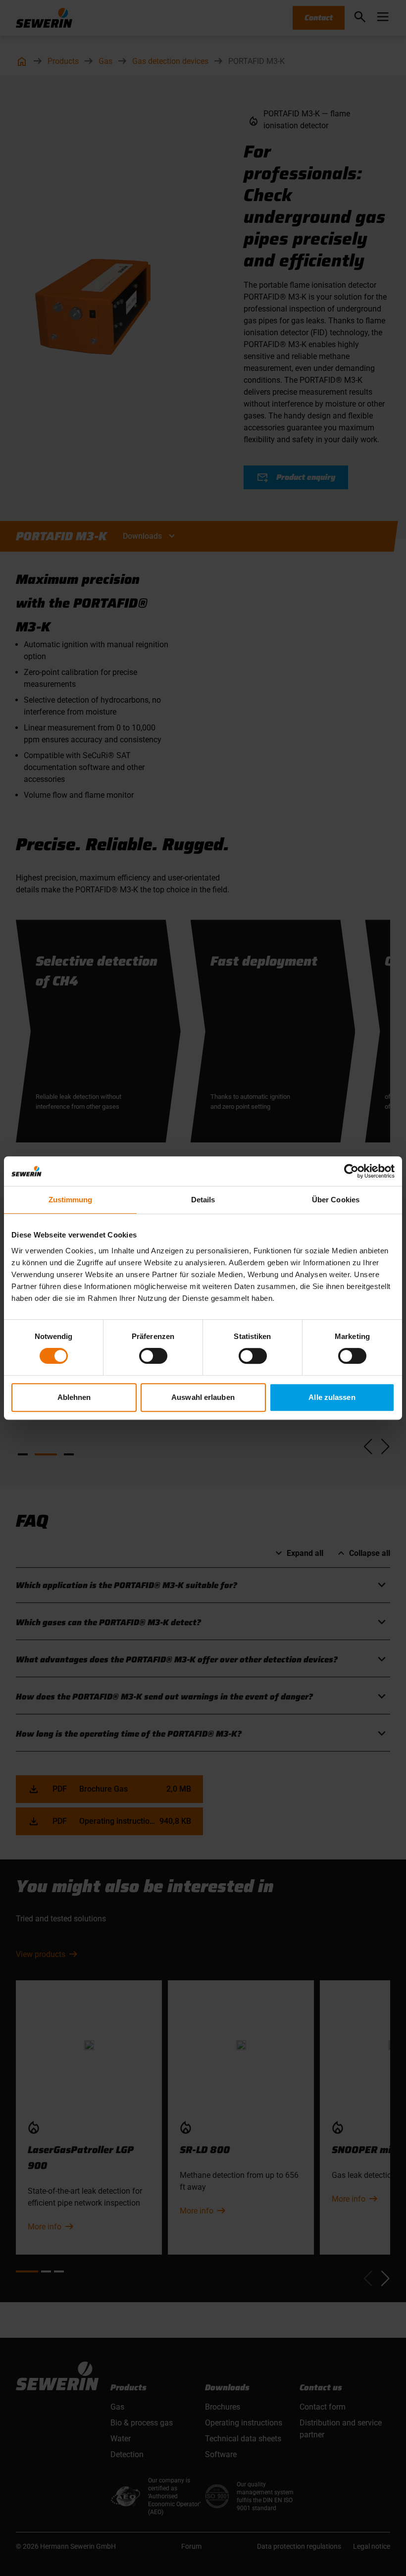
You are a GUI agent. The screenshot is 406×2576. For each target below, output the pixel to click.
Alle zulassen (332, 1397)
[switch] (153, 1356)
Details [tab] (203, 1200)
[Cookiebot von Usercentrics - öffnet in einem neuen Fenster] (351, 1171)
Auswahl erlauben (203, 1397)
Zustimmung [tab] (71, 1200)
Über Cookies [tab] (336, 1200)
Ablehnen (74, 1397)
